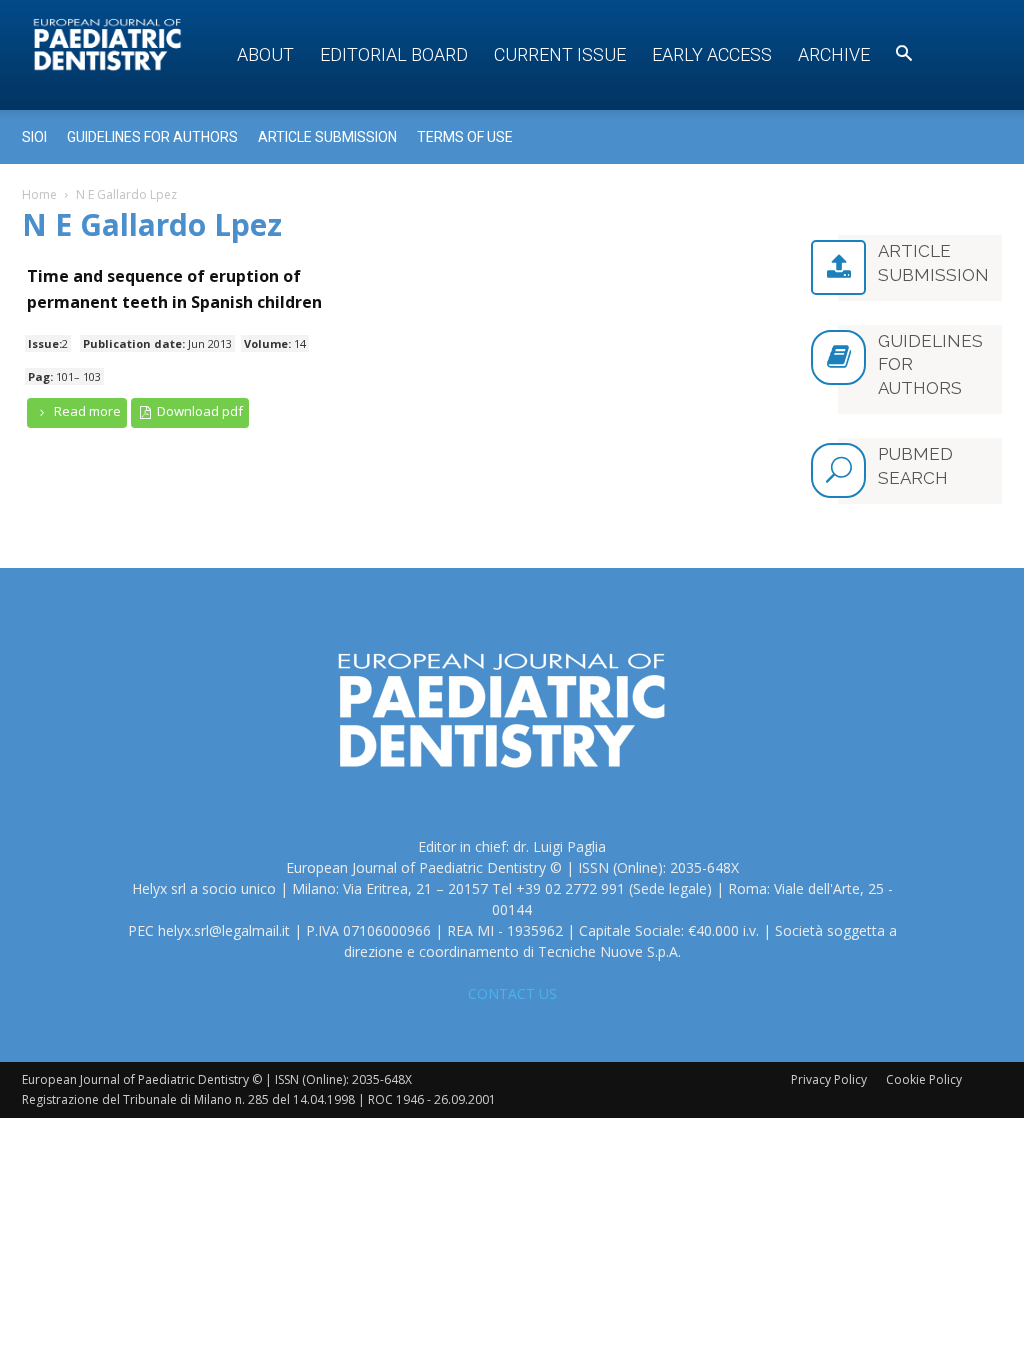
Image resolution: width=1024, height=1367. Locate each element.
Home (39, 194)
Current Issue (560, 54)
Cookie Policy (924, 1079)
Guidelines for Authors (152, 137)
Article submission (327, 137)
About (265, 54)
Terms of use (465, 137)
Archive (834, 54)
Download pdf (198, 411)
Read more (86, 411)
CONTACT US (512, 993)
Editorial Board (394, 54)
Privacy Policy (829, 1079)
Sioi (34, 137)
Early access (712, 54)
